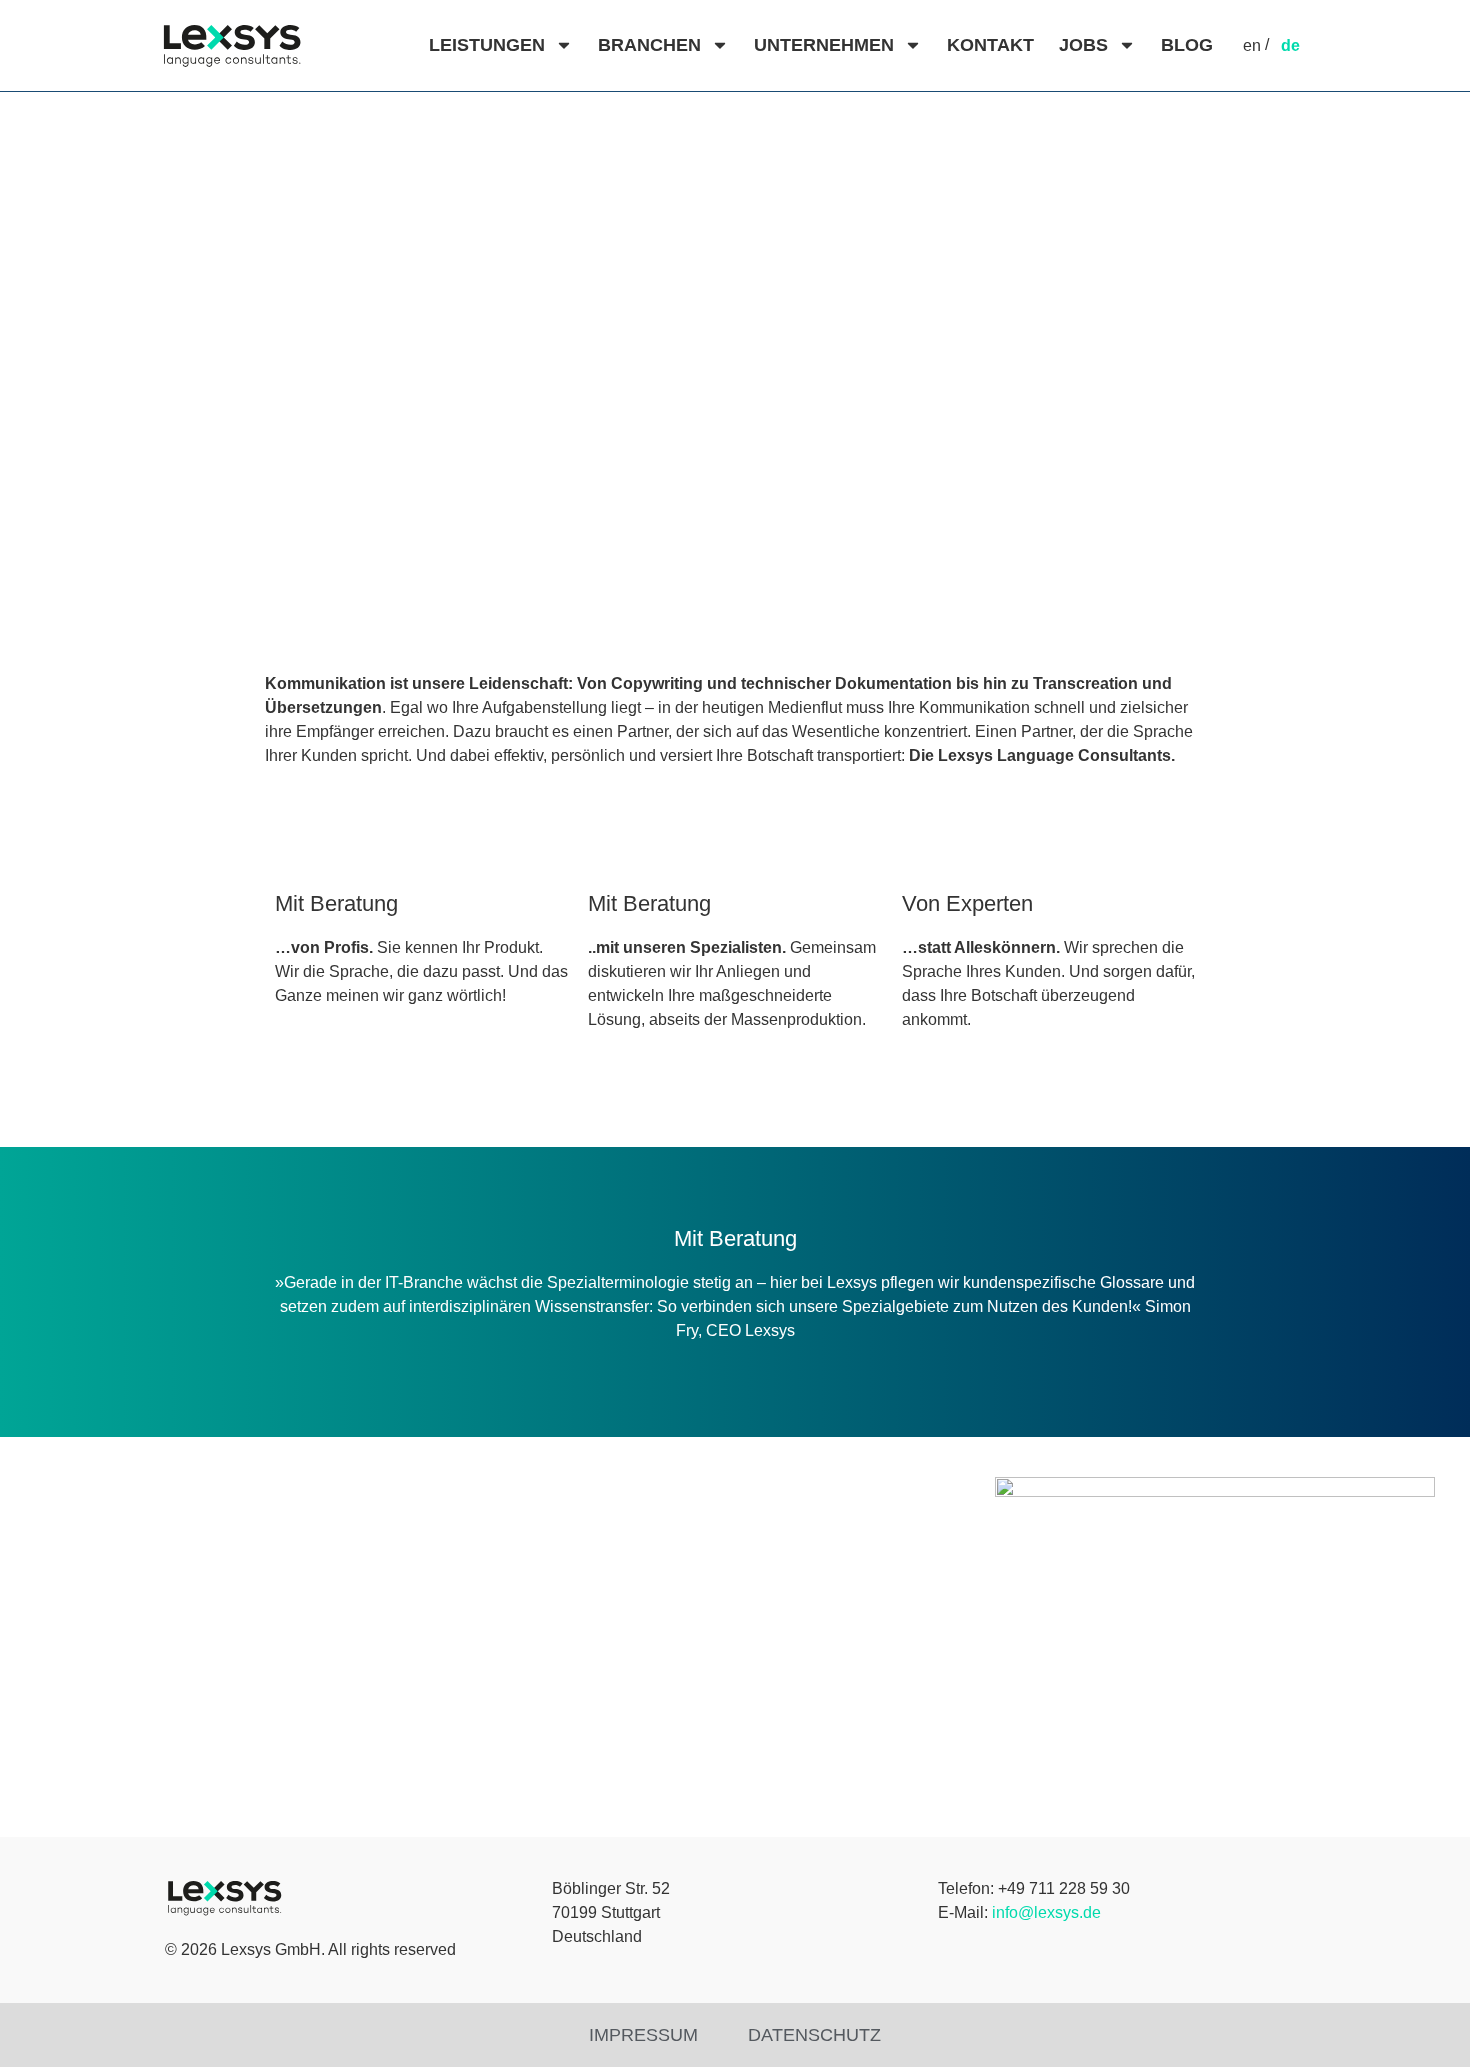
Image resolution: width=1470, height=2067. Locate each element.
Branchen (649, 45)
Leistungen (487, 45)
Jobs (1083, 45)
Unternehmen (824, 45)
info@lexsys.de (1046, 1912)
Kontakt (990, 45)
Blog (1187, 45)
